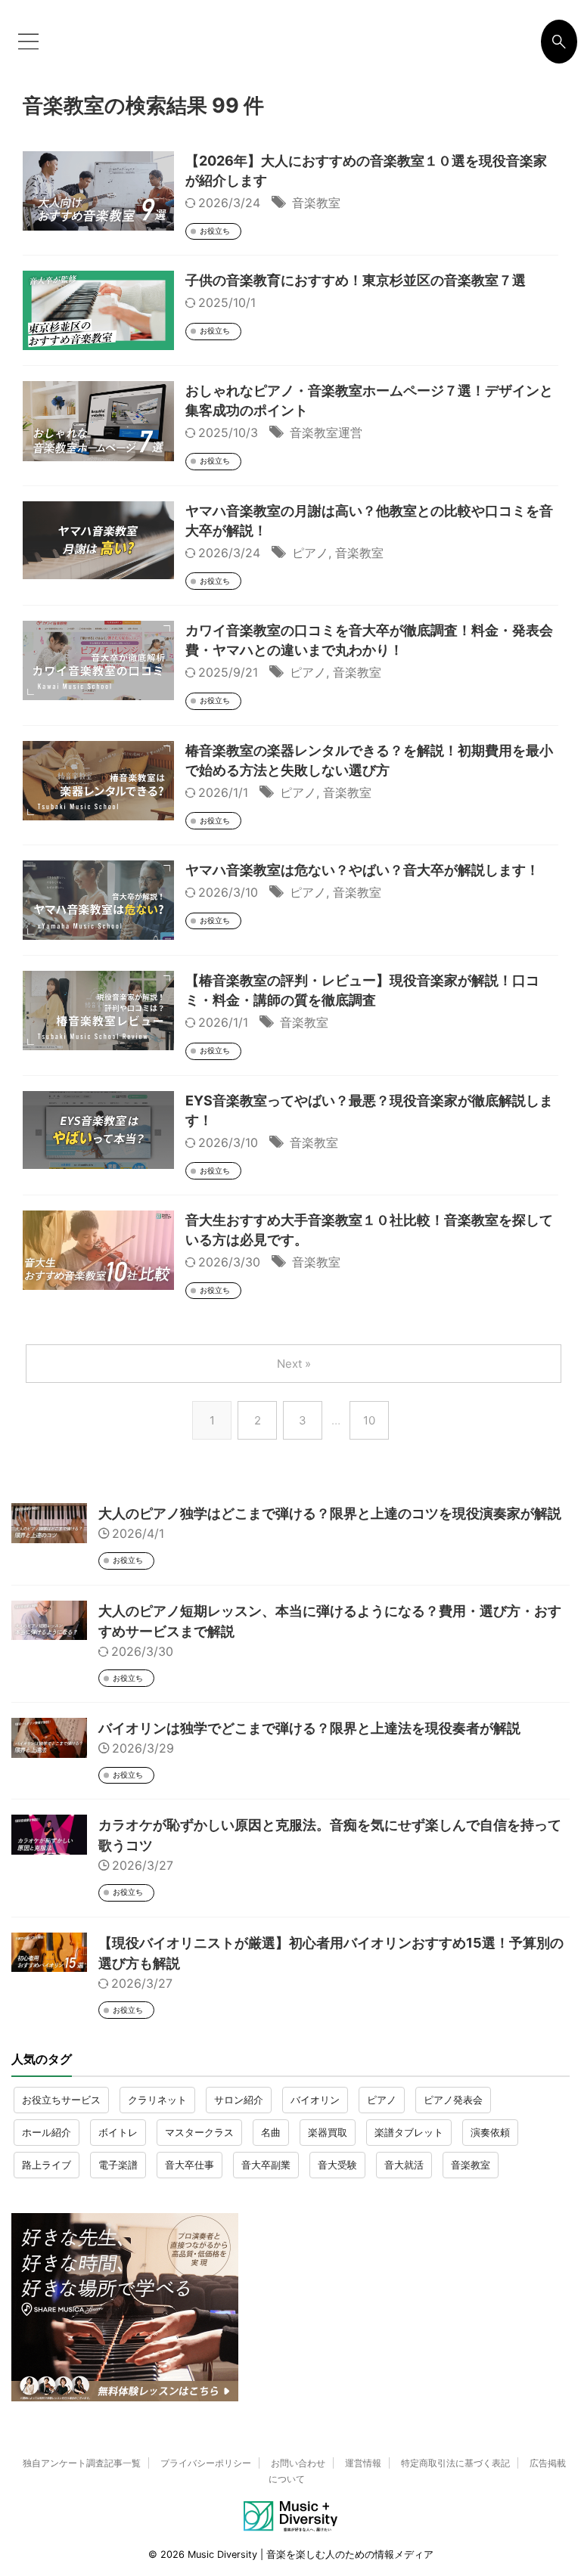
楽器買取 (328, 2132)
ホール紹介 (47, 2132)
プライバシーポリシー (206, 2463)
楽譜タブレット (409, 2132)
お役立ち (215, 231)
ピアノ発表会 (453, 2100)
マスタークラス (199, 2132)
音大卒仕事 (190, 2165)
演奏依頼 (490, 2132)
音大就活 (404, 2165)
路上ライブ (47, 2165)
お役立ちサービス (61, 2100)
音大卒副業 (266, 2165)
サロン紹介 (239, 2100)
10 (369, 1420)
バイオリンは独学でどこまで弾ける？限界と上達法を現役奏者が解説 (309, 1728)
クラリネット (157, 2100)
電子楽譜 (118, 2165)
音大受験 (337, 2165)
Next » (294, 1364)
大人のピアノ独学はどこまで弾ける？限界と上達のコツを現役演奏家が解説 (330, 1513)
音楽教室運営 (326, 432)
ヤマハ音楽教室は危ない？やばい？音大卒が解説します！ (362, 870)
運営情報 (363, 2463)
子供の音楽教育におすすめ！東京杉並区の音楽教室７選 (356, 280)
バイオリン (315, 2100)
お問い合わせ (298, 2463)
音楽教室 (316, 203)
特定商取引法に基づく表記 (455, 2463)
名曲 (271, 2132)
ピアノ (310, 553)
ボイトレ (118, 2132)
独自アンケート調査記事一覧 (82, 2463)
